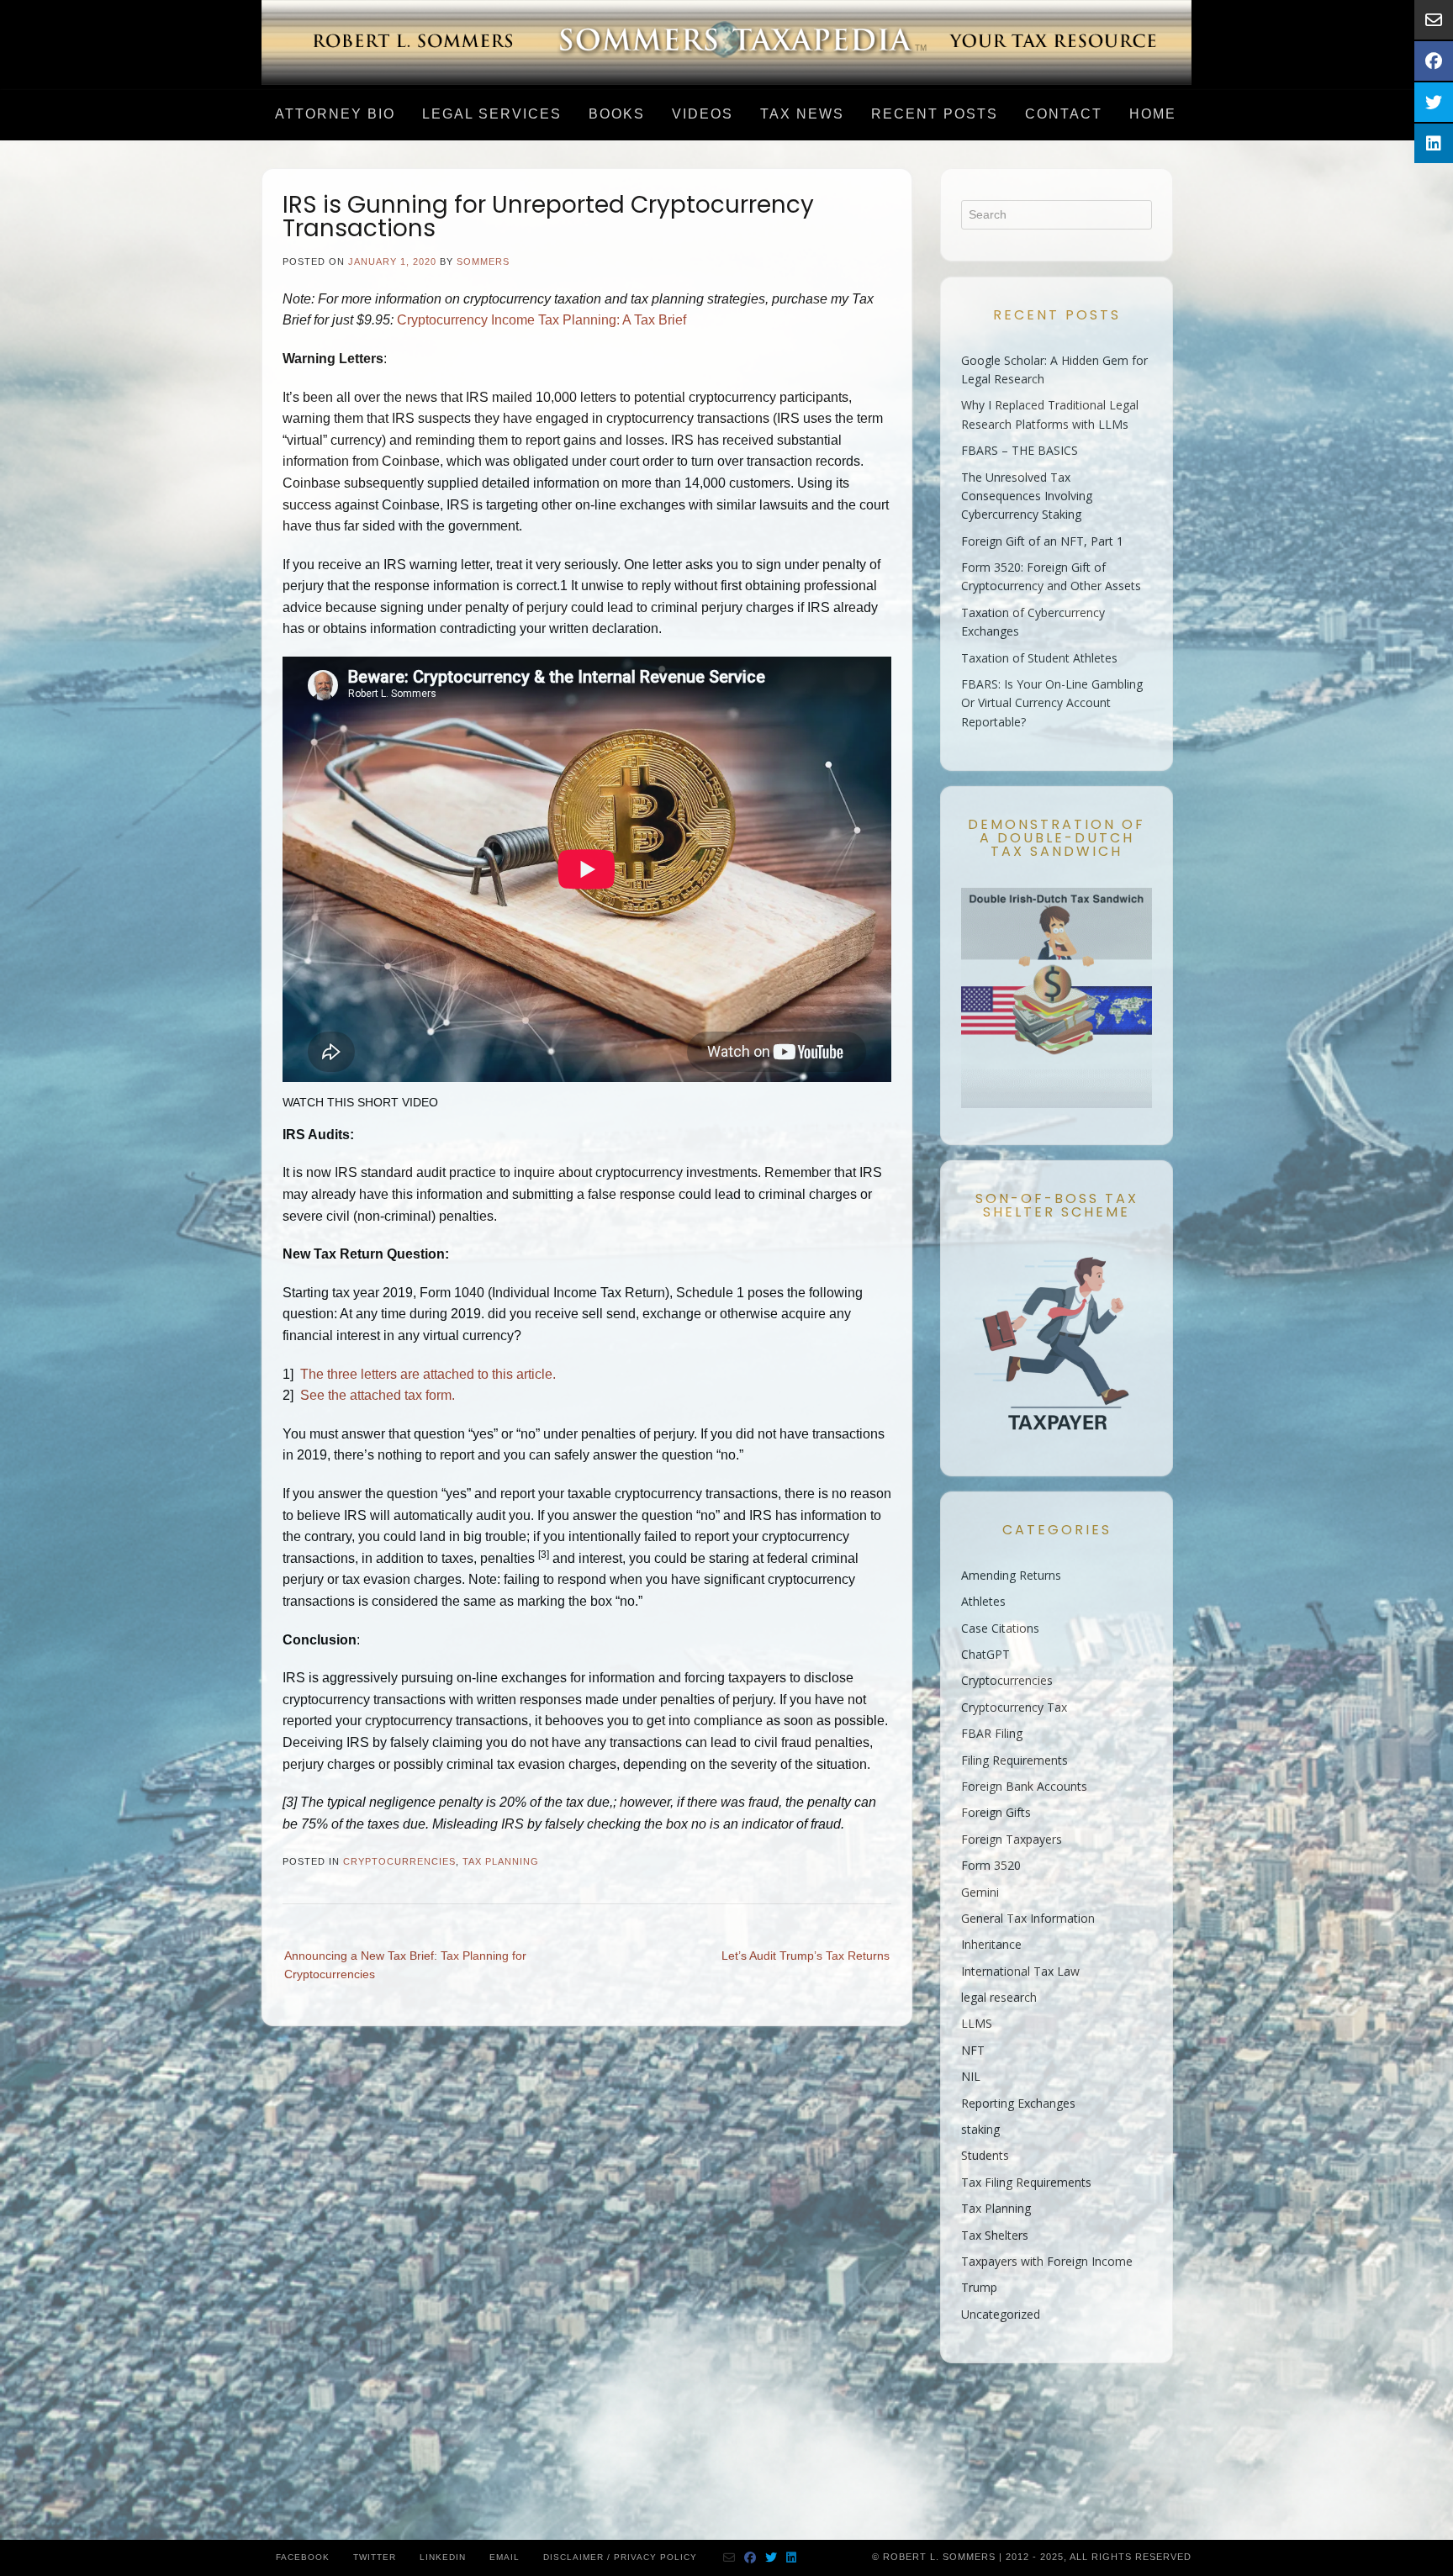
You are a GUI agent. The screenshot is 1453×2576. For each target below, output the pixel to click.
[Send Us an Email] (729, 2558)
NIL (971, 2076)
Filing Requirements (1014, 1760)
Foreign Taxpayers (1012, 1839)
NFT (973, 2050)
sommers (483, 261)
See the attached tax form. (378, 1395)
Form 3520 (991, 1865)
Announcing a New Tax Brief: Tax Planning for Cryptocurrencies (405, 1965)
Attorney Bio (335, 114)
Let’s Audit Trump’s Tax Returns (806, 1956)
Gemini (980, 1892)
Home (1153, 114)
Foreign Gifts (996, 1812)
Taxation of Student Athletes (1039, 658)
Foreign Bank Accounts (1024, 1786)
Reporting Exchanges (1018, 2103)
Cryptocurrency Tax (1014, 1707)
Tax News (802, 114)
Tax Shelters (995, 2235)
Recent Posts (935, 114)
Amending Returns (1011, 1575)
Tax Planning (501, 1861)
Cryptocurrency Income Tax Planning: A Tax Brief (542, 320)
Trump (979, 2287)
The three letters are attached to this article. (428, 1374)
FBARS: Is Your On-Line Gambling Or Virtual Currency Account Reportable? (1052, 703)
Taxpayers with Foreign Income (1047, 2261)
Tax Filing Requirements (1026, 2182)
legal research (999, 1997)
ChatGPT (985, 1654)
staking (980, 2129)
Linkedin (443, 2557)
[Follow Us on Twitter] (771, 2558)
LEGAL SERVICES (492, 114)
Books (617, 114)
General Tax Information (1028, 1918)
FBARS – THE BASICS (1020, 450)
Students (985, 2155)
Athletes (983, 1601)
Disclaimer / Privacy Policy (620, 2557)
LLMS (977, 2023)
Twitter (375, 2557)
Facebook (303, 2557)
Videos (703, 114)
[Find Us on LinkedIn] (792, 2558)
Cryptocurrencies (399, 1861)
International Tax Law (1020, 1971)
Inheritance (991, 1944)
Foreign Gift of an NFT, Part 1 (1042, 541)
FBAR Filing (992, 1733)
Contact (1064, 114)
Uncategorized (1001, 2314)
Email (505, 2557)
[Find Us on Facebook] (750, 2558)
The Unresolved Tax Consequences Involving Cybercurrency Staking (1027, 496)
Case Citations (1000, 1628)
